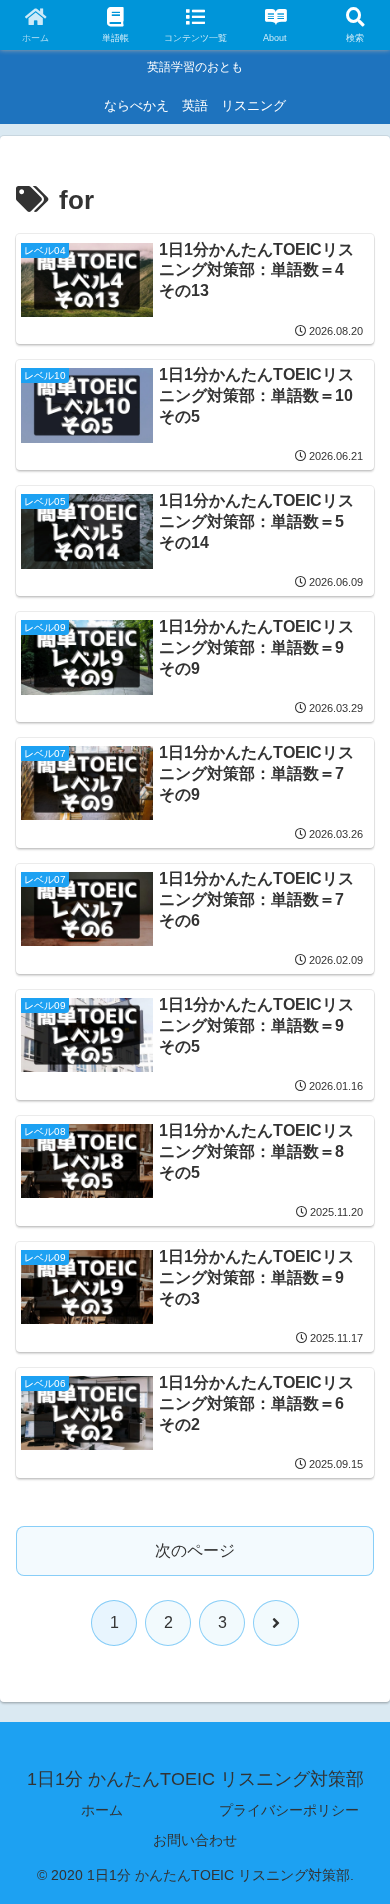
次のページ (195, 1550)
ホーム (102, 1810)
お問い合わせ (195, 1840)
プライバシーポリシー (289, 1810)
